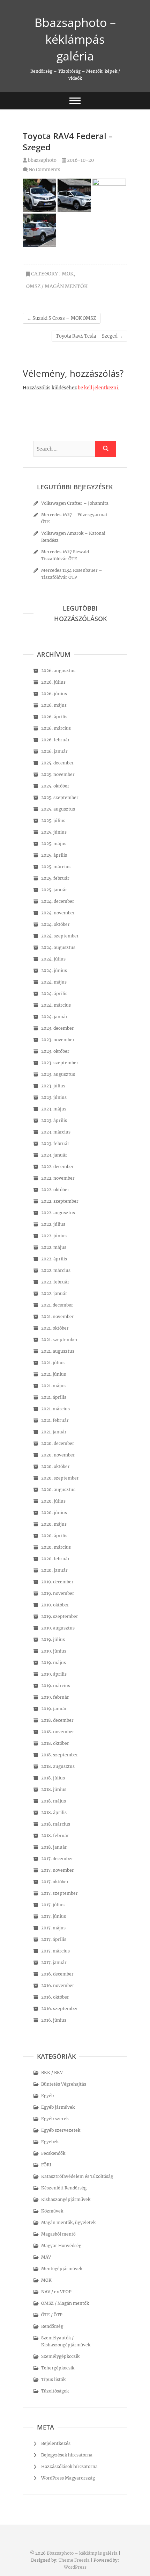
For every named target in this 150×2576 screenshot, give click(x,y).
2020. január (54, 1570)
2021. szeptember (59, 1340)
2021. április (54, 1397)
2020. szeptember (60, 1478)
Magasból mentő (58, 2234)
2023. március (56, 1132)
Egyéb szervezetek (61, 2130)
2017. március (55, 1951)
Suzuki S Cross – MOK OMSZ (62, 318)
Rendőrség (52, 2326)
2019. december (57, 1582)
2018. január (54, 1847)
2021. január (54, 1432)
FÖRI (46, 2165)
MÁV (46, 2257)
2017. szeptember (59, 1893)
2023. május (54, 1109)
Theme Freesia (74, 2560)
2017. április (54, 1939)
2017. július (53, 1905)
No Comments (44, 170)
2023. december (58, 1028)
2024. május (54, 982)
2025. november (58, 774)
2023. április (54, 1120)
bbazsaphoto (42, 160)
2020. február (55, 1559)
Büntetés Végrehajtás (64, 2084)
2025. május (54, 844)
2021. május (53, 1386)
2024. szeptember (60, 936)
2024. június (54, 970)
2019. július (53, 1639)
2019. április (54, 1674)
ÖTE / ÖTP (52, 2315)
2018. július (53, 1778)
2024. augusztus (58, 947)
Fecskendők (53, 2153)
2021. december (57, 1305)
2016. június (54, 2020)
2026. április (54, 717)
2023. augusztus (58, 1074)
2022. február (55, 1282)
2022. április (54, 1259)
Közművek (52, 2211)
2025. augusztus (58, 809)
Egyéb (47, 2096)
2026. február (55, 740)
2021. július (53, 1363)
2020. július (53, 1501)
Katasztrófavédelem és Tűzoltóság (77, 2176)
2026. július (53, 682)
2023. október (55, 1051)
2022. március (56, 1270)
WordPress (75, 2567)
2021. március (55, 1409)
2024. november (58, 913)
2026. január (54, 751)
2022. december (58, 1167)
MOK (68, 274)
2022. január (54, 1293)
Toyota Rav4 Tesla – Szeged (89, 336)
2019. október (55, 1605)
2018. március (56, 1824)
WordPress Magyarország (68, 2478)
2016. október (55, 1997)
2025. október (55, 786)
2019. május (54, 1663)
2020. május (54, 1524)
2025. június (54, 832)
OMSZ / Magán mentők (57, 286)
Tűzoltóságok (55, 2391)
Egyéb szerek (55, 2119)
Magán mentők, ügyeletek (68, 2222)
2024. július (53, 959)
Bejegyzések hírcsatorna (67, 2455)
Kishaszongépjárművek (66, 2199)
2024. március (56, 1005)
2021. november (58, 1316)
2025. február (55, 878)
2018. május (54, 1801)
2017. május (53, 1928)
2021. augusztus (58, 1351)
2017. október (55, 1882)
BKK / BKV (52, 2073)
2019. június (54, 1651)
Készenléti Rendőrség (64, 2188)
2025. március (56, 867)
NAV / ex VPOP (56, 2292)
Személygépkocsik (60, 2356)
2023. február (55, 1143)
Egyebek (50, 2142)
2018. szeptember (60, 1755)
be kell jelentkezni (98, 388)
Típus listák (53, 2379)
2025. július (53, 821)
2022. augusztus (58, 1213)
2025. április (54, 855)
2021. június (54, 1374)
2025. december (58, 763)
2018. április (54, 1812)
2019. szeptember (60, 1616)
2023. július (53, 1086)
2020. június (54, 1513)
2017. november (58, 1870)
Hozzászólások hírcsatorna (69, 2466)
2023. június (54, 1097)
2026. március (56, 728)
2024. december (58, 901)
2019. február (55, 1697)
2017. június (54, 1916)
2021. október (55, 1328)
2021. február (55, 1420)
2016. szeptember (60, 2009)
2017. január (54, 1962)
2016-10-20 (80, 160)
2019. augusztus (58, 1628)
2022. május (54, 1247)
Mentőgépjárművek (62, 2269)
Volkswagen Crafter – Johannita (75, 503)
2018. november (58, 1732)
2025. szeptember (60, 797)
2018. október (55, 1743)
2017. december (57, 1859)
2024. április (54, 994)
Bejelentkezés (56, 2443)
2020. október (55, 1466)
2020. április (54, 1536)
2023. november (58, 1040)
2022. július (53, 1224)
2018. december (57, 1720)
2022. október (55, 1190)
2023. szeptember (60, 1063)
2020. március (56, 1547)
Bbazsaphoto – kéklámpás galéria (75, 39)
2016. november (58, 1985)
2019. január (54, 1709)
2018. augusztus (58, 1766)
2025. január (54, 890)
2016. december (57, 1974)
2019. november (58, 1593)
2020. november (58, 1455)
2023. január (54, 1155)
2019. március (56, 1686)
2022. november (58, 1178)
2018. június (54, 1789)
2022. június (54, 1236)
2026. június (54, 694)
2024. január (54, 1017)
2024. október (55, 924)
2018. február (55, 1836)
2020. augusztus (58, 1490)
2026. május (54, 705)
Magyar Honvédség (61, 2246)
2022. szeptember (60, 1201)
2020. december (58, 1443)
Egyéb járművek (58, 2107)
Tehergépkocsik (58, 2368)
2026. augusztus (58, 671)
